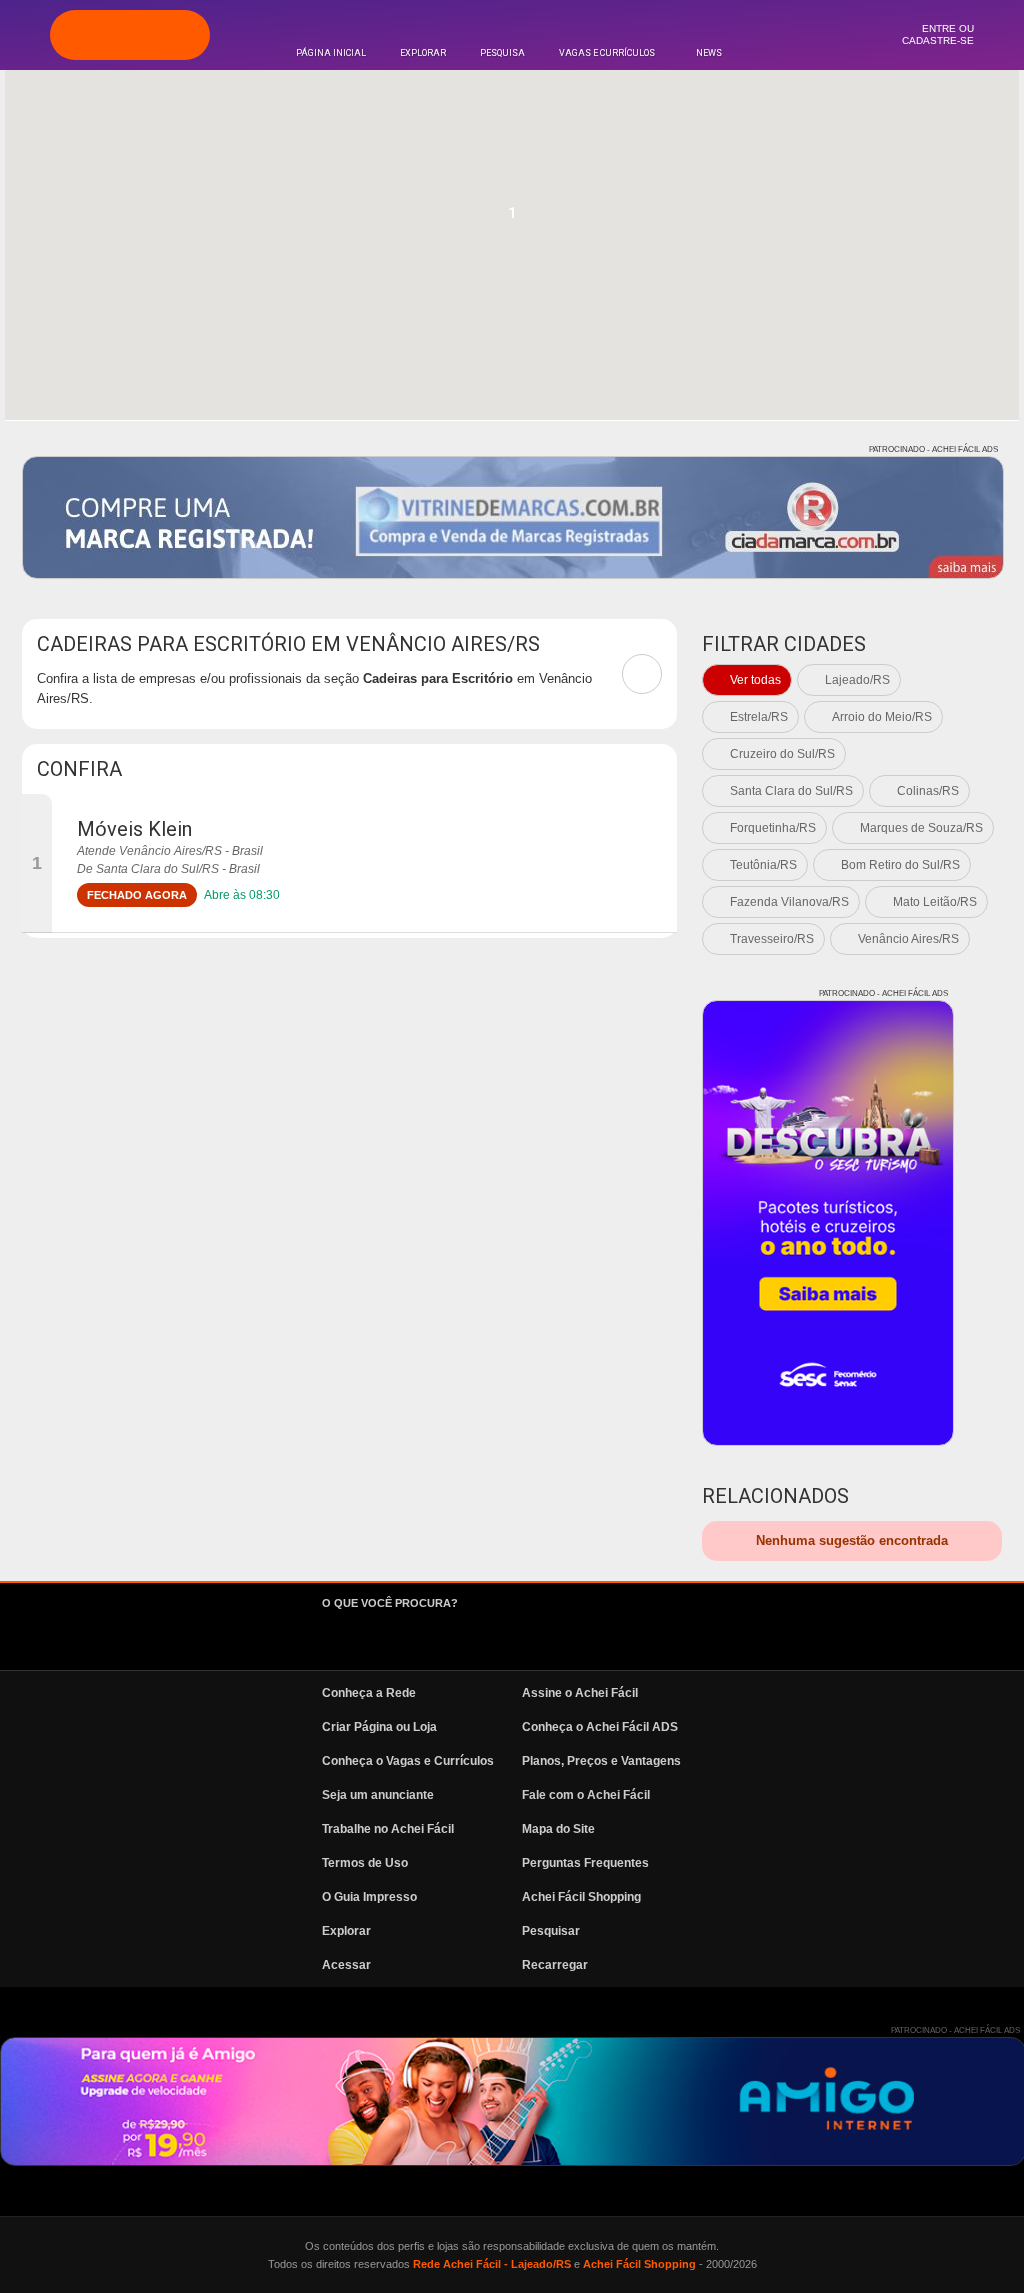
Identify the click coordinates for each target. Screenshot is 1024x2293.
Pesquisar (551, 1931)
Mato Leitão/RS (935, 902)
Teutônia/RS (763, 865)
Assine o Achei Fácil (580, 1693)
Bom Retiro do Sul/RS (900, 865)
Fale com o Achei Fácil (586, 1795)
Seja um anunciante (378, 1795)
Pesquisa (502, 53)
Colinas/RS (928, 791)
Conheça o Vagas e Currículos (408, 1761)
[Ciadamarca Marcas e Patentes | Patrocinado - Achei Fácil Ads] (513, 517)
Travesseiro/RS (772, 939)
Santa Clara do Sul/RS (791, 791)
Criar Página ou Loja (379, 1727)
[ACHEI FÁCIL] (130, 35)
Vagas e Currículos (607, 53)
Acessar (346, 1965)
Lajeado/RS (857, 680)
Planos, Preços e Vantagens (601, 1761)
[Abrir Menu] (25, 34)
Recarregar (555, 1965)
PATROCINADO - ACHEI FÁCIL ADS (933, 449)
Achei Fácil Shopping (581, 1897)
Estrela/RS (759, 717)
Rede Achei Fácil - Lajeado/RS (492, 2264)
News (709, 53)
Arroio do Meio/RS (882, 717)
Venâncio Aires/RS (908, 939)
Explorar (423, 53)
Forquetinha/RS (773, 828)
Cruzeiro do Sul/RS (782, 754)
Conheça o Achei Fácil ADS (600, 1727)
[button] (512, 219)
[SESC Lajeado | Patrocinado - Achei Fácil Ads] (828, 1223)
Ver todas (755, 680)
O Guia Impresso (369, 1897)
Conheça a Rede (369, 1693)
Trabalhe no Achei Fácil (388, 1829)
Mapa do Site (558, 1829)
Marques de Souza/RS (921, 828)
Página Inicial (331, 53)
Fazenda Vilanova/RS (789, 902)
